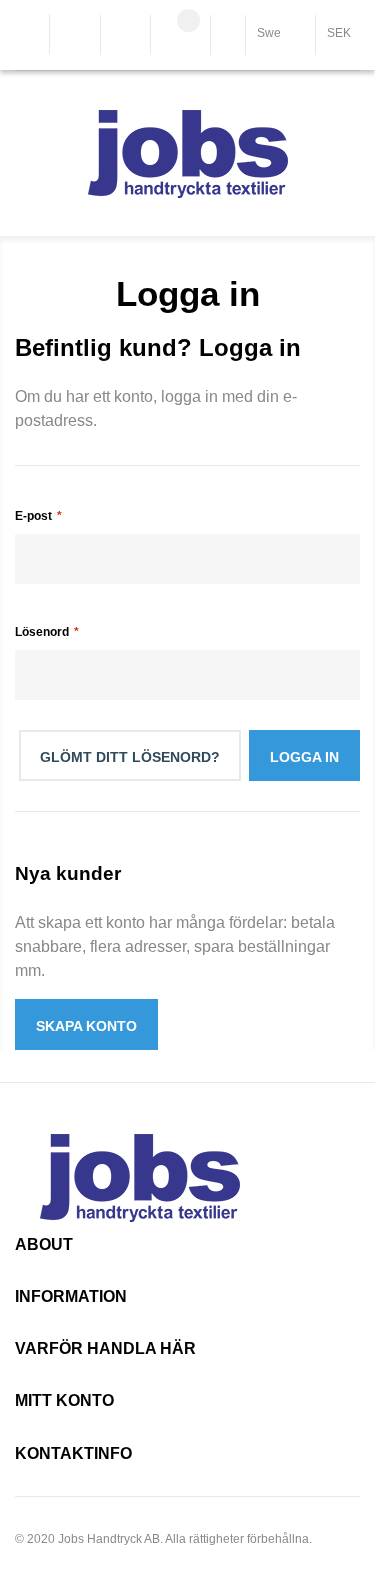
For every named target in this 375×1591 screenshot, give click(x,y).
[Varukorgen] (180, 37)
